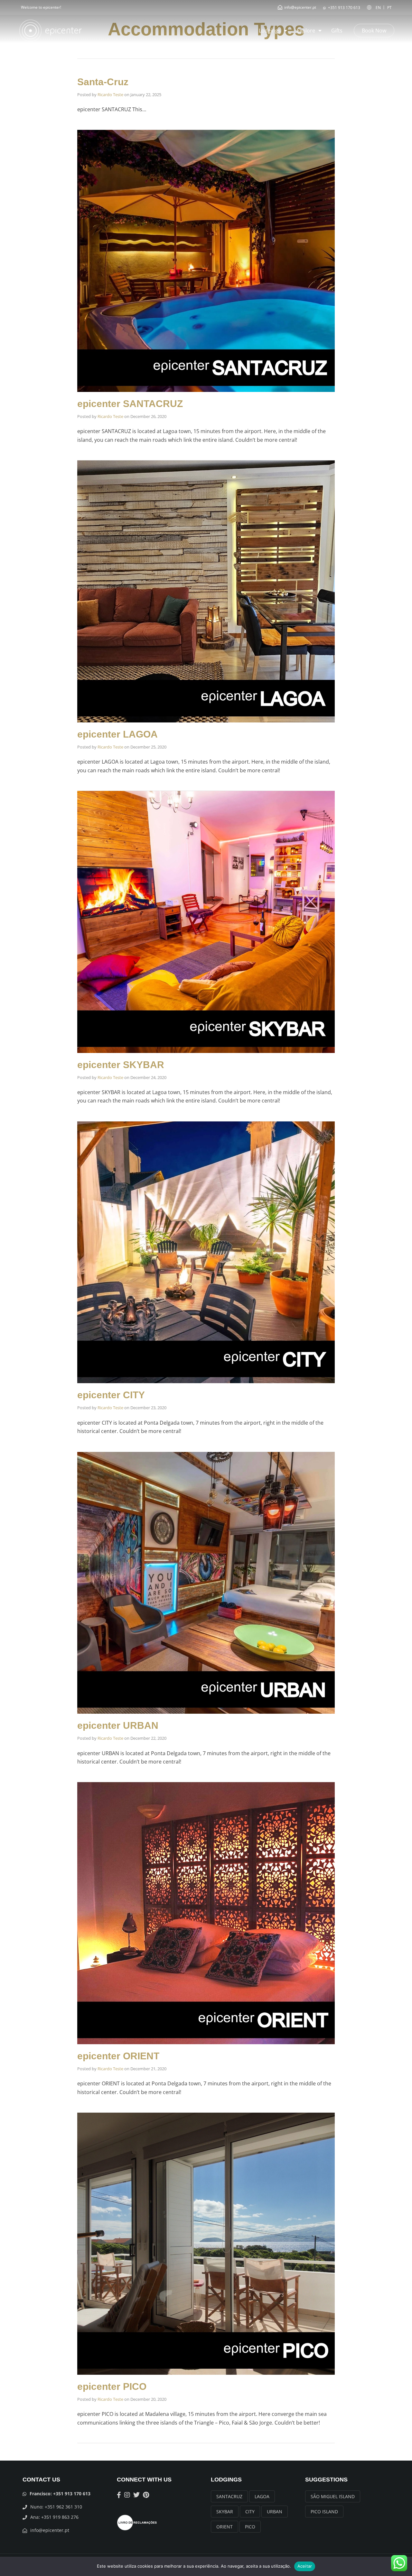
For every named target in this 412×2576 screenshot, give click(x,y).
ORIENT (225, 2527)
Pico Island (324, 2512)
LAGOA (262, 2496)
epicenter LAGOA (117, 734)
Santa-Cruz (103, 82)
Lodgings (270, 31)
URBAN (275, 2512)
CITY (250, 2512)
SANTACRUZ (229, 2496)
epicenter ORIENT (118, 2056)
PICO (250, 2527)
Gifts (337, 31)
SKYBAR (225, 2512)
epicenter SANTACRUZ (130, 404)
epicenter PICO (112, 2386)
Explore (306, 31)
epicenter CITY (111, 1395)
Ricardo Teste (110, 95)
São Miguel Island (333, 2496)
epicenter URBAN (118, 1725)
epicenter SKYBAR (121, 1065)
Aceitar (305, 2566)
